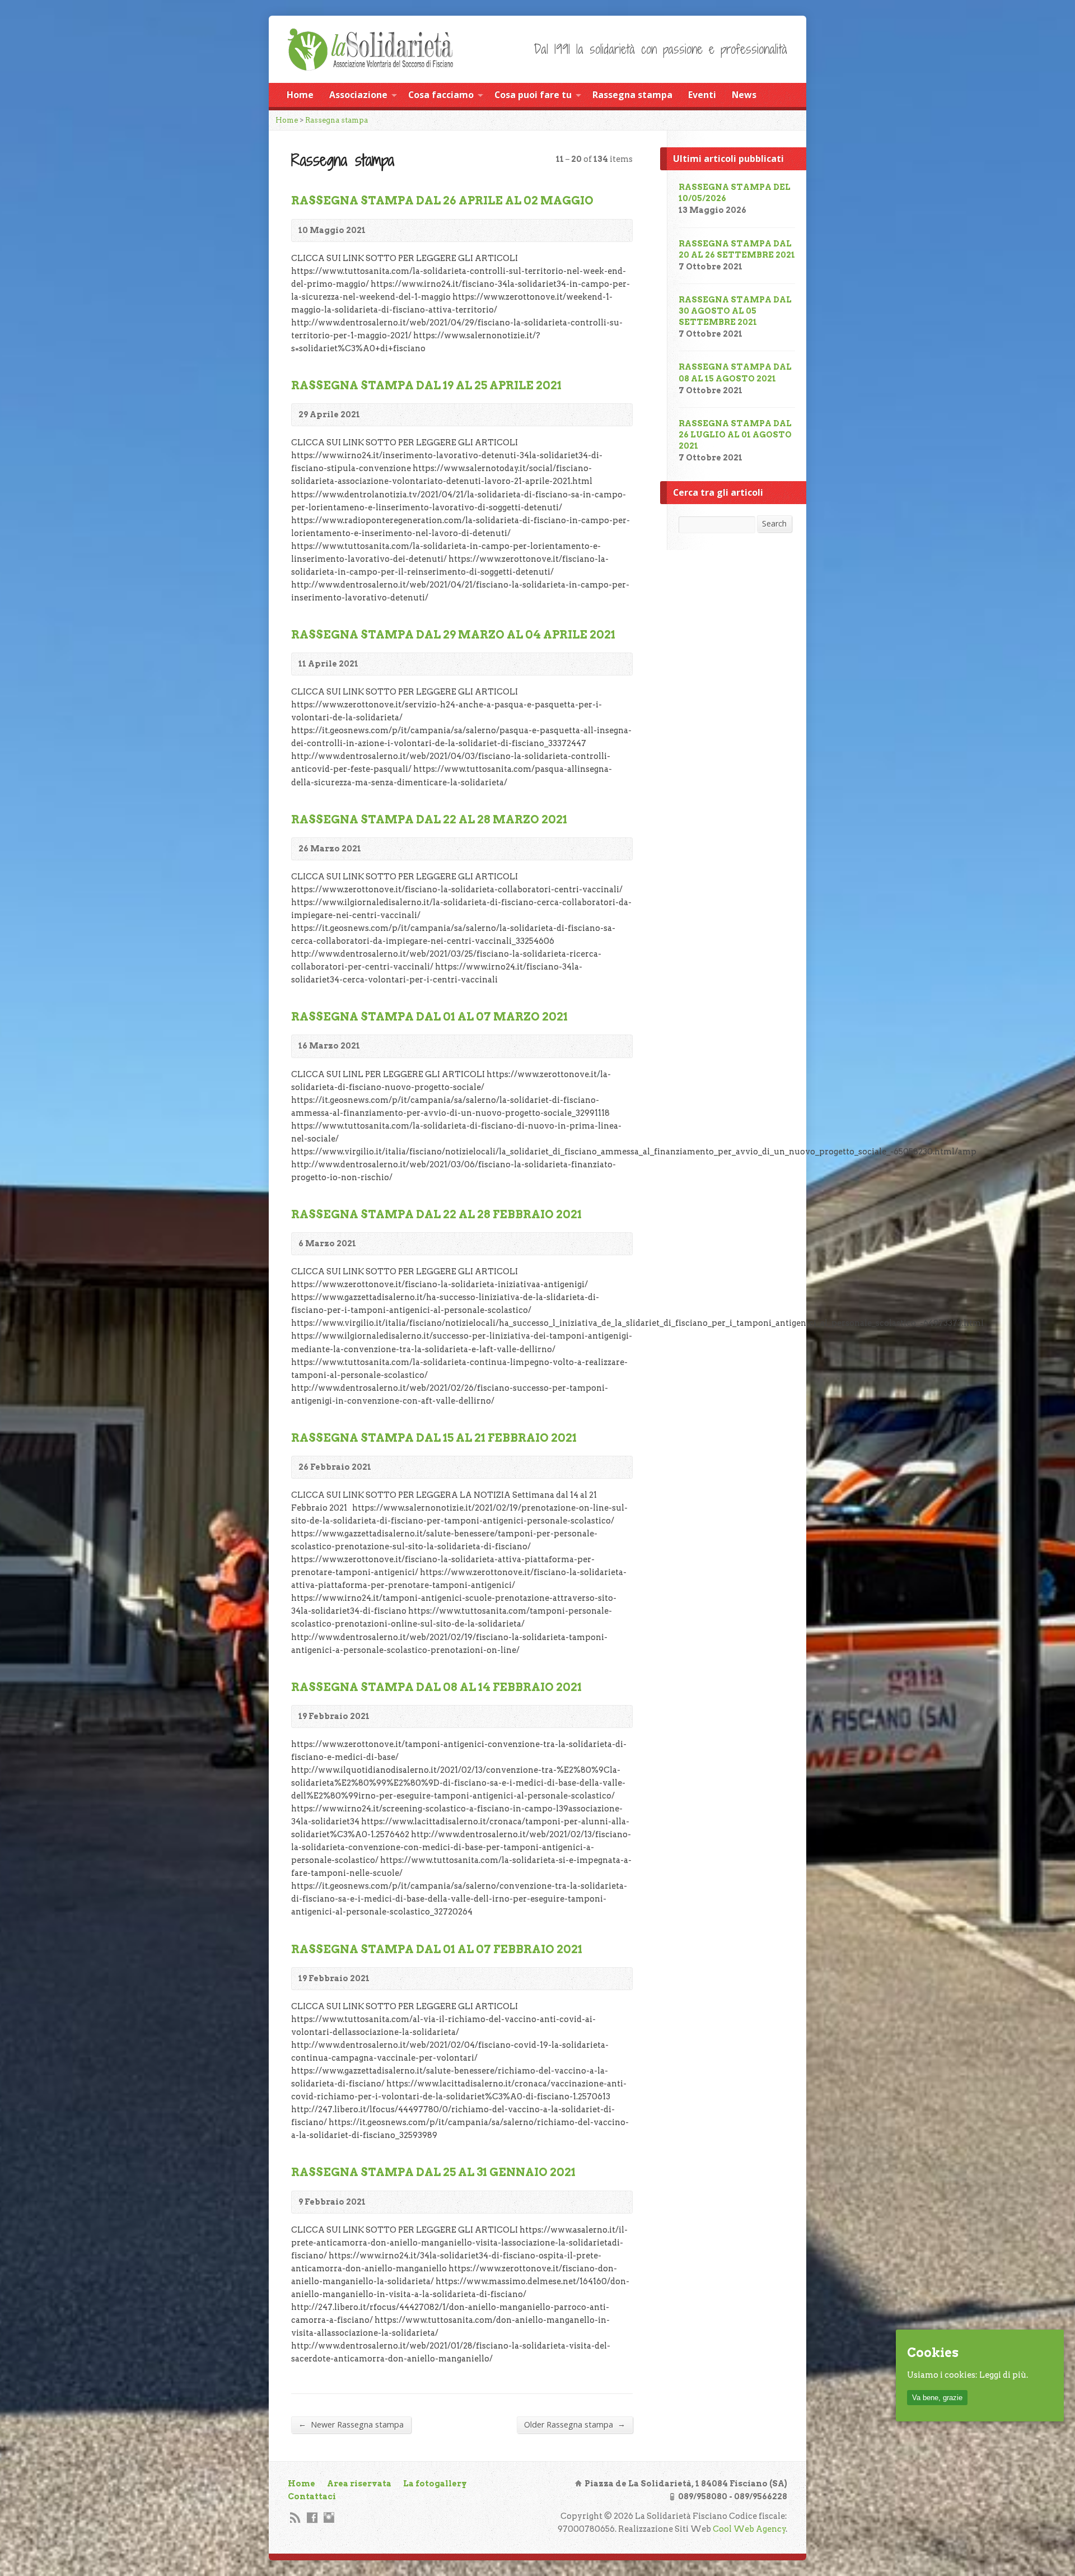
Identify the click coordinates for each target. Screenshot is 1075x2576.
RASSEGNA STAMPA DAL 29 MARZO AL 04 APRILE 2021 (453, 635)
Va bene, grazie (937, 2398)
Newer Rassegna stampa (351, 2424)
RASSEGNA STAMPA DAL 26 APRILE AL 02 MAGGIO (442, 201)
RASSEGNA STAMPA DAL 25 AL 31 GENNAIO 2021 (433, 2172)
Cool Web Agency (749, 2529)
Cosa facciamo (441, 95)
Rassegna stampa (632, 95)
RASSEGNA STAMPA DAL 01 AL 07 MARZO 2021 (429, 1017)
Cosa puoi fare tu (533, 95)
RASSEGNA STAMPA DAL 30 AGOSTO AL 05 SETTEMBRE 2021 (735, 311)
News (744, 95)
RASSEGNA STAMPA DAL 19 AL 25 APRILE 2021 (426, 385)
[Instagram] (329, 2517)
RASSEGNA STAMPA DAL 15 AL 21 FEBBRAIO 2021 (434, 1438)
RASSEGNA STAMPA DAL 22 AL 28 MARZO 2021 (429, 819)
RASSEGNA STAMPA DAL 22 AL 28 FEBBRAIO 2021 (436, 1214)
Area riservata (359, 2484)
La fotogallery (435, 2484)
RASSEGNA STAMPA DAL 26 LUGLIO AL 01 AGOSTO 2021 (735, 435)
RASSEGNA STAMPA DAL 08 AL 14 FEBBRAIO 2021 (436, 1687)
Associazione (358, 95)
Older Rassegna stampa (575, 2424)
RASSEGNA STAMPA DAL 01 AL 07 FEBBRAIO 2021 (437, 1949)
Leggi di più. (1004, 2375)
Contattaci (312, 2496)
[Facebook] (312, 2517)
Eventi (702, 95)
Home (300, 95)
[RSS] (295, 2517)
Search (774, 523)
